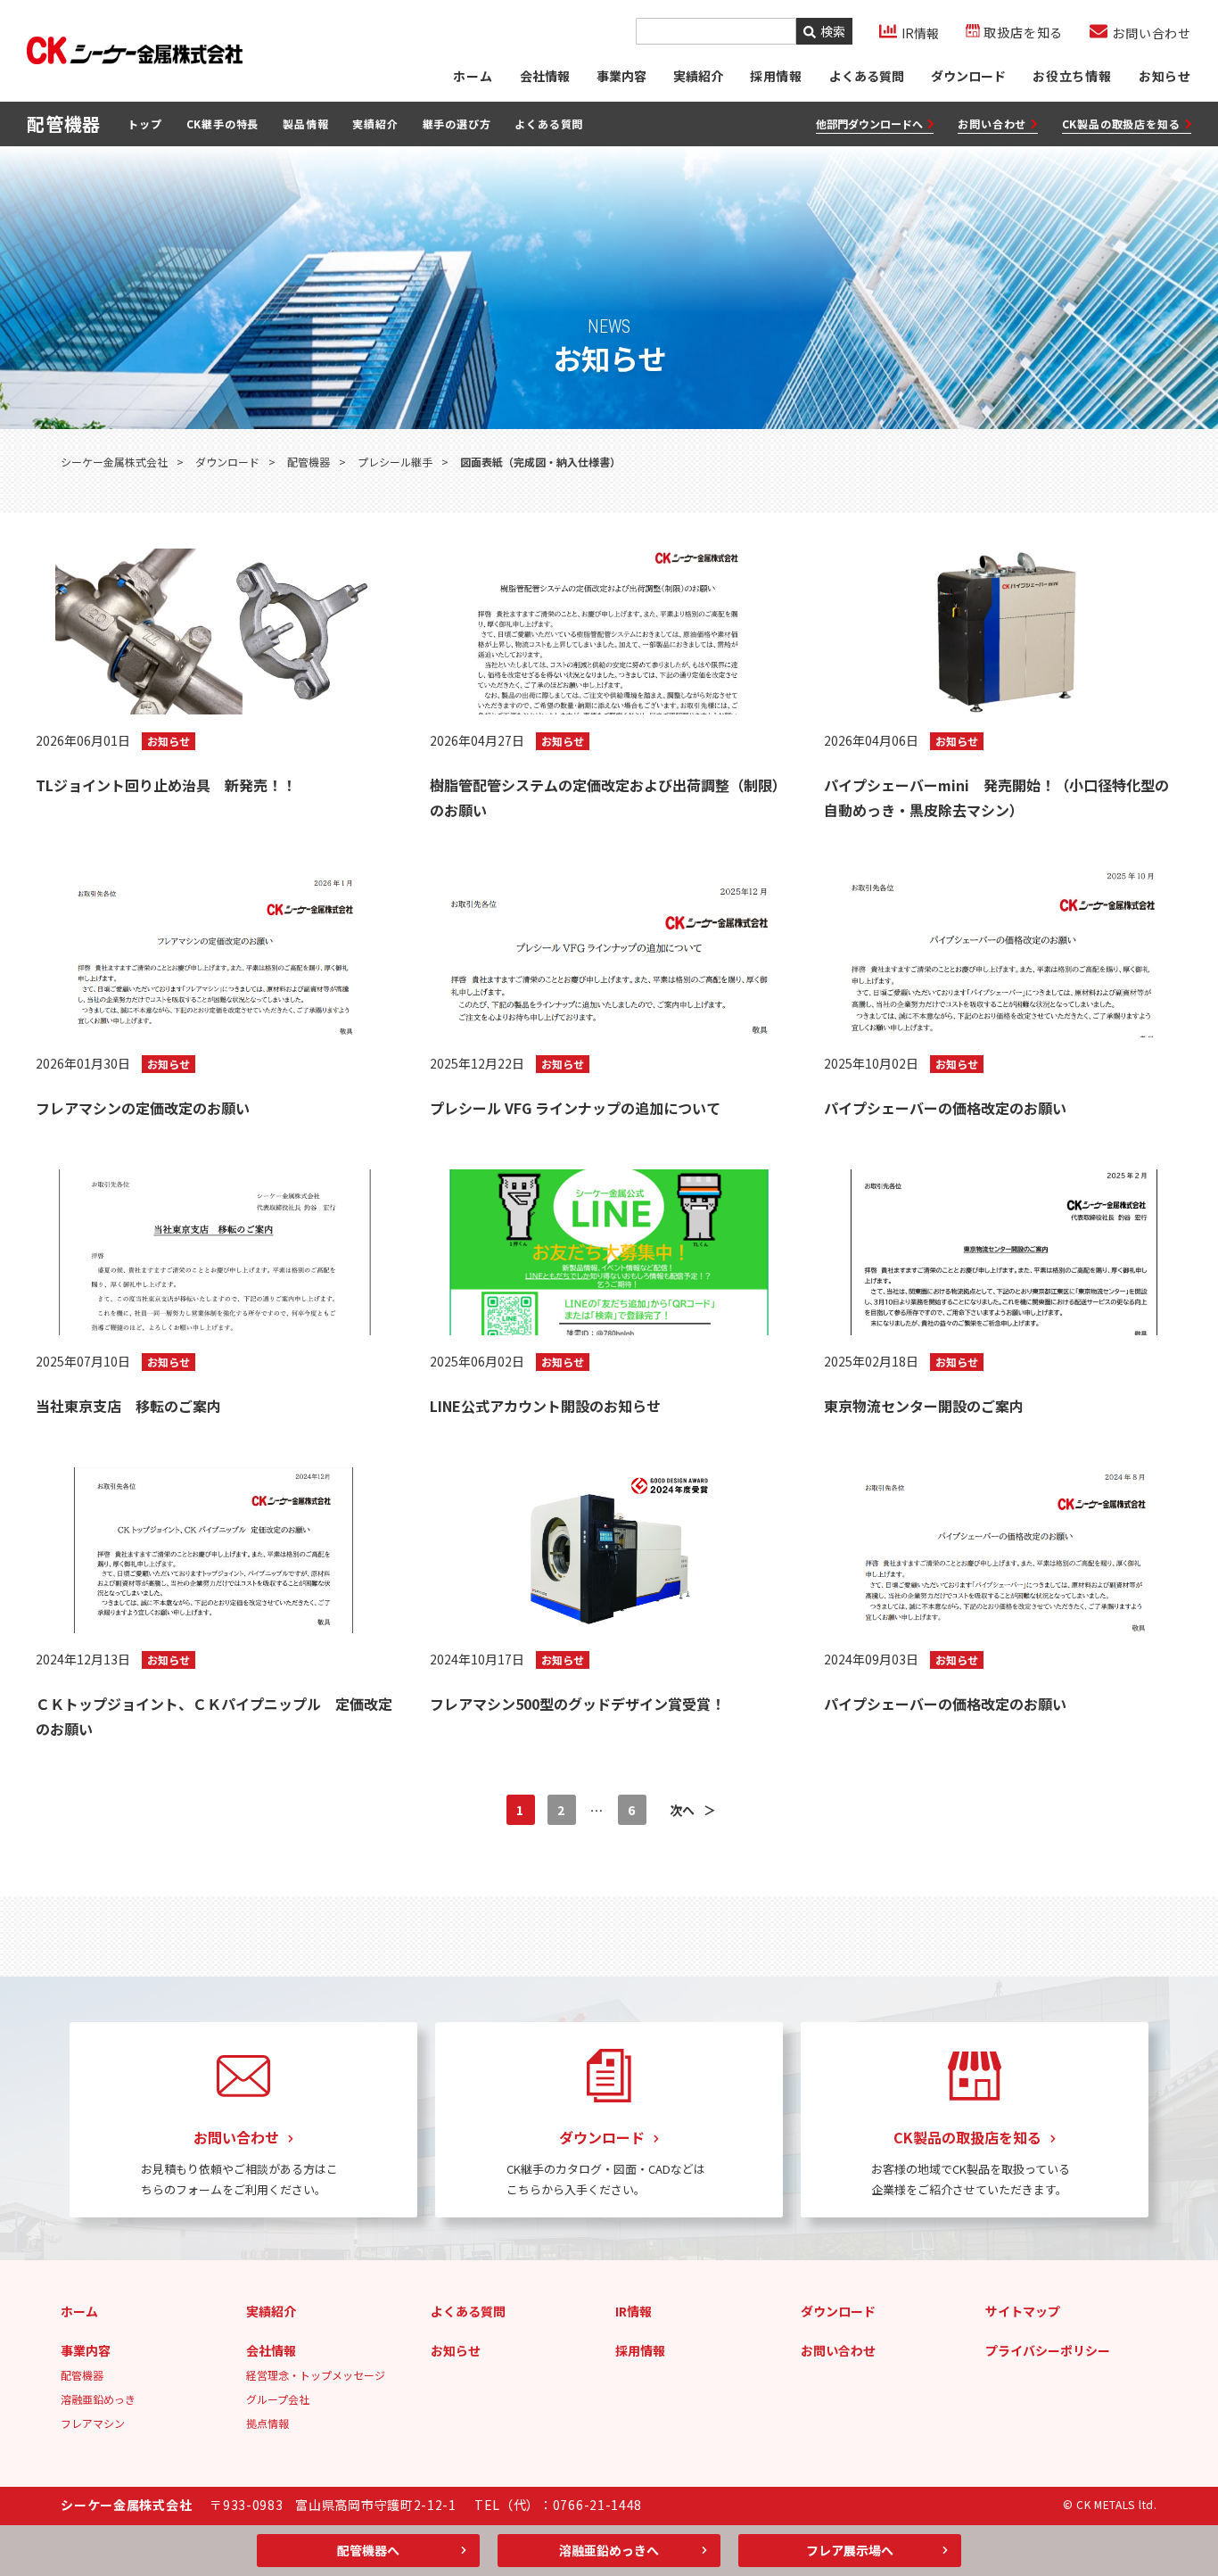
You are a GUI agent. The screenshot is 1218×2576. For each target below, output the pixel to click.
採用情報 (640, 2350)
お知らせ (1165, 76)
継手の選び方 (457, 124)
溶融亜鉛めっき (98, 2399)
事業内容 (621, 76)
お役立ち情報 (1072, 76)
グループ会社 (278, 2399)
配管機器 (82, 2375)
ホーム (473, 76)
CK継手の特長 (223, 124)
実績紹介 (698, 76)
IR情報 (634, 2311)
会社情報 (545, 76)
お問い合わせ (992, 124)
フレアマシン (93, 2423)
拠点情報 (267, 2423)
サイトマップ (1023, 2311)
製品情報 (305, 124)
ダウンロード (968, 76)
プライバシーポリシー (1048, 2350)
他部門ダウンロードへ (869, 124)
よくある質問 (867, 76)
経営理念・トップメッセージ (316, 2375)
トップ (144, 124)
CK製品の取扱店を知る (1121, 124)
